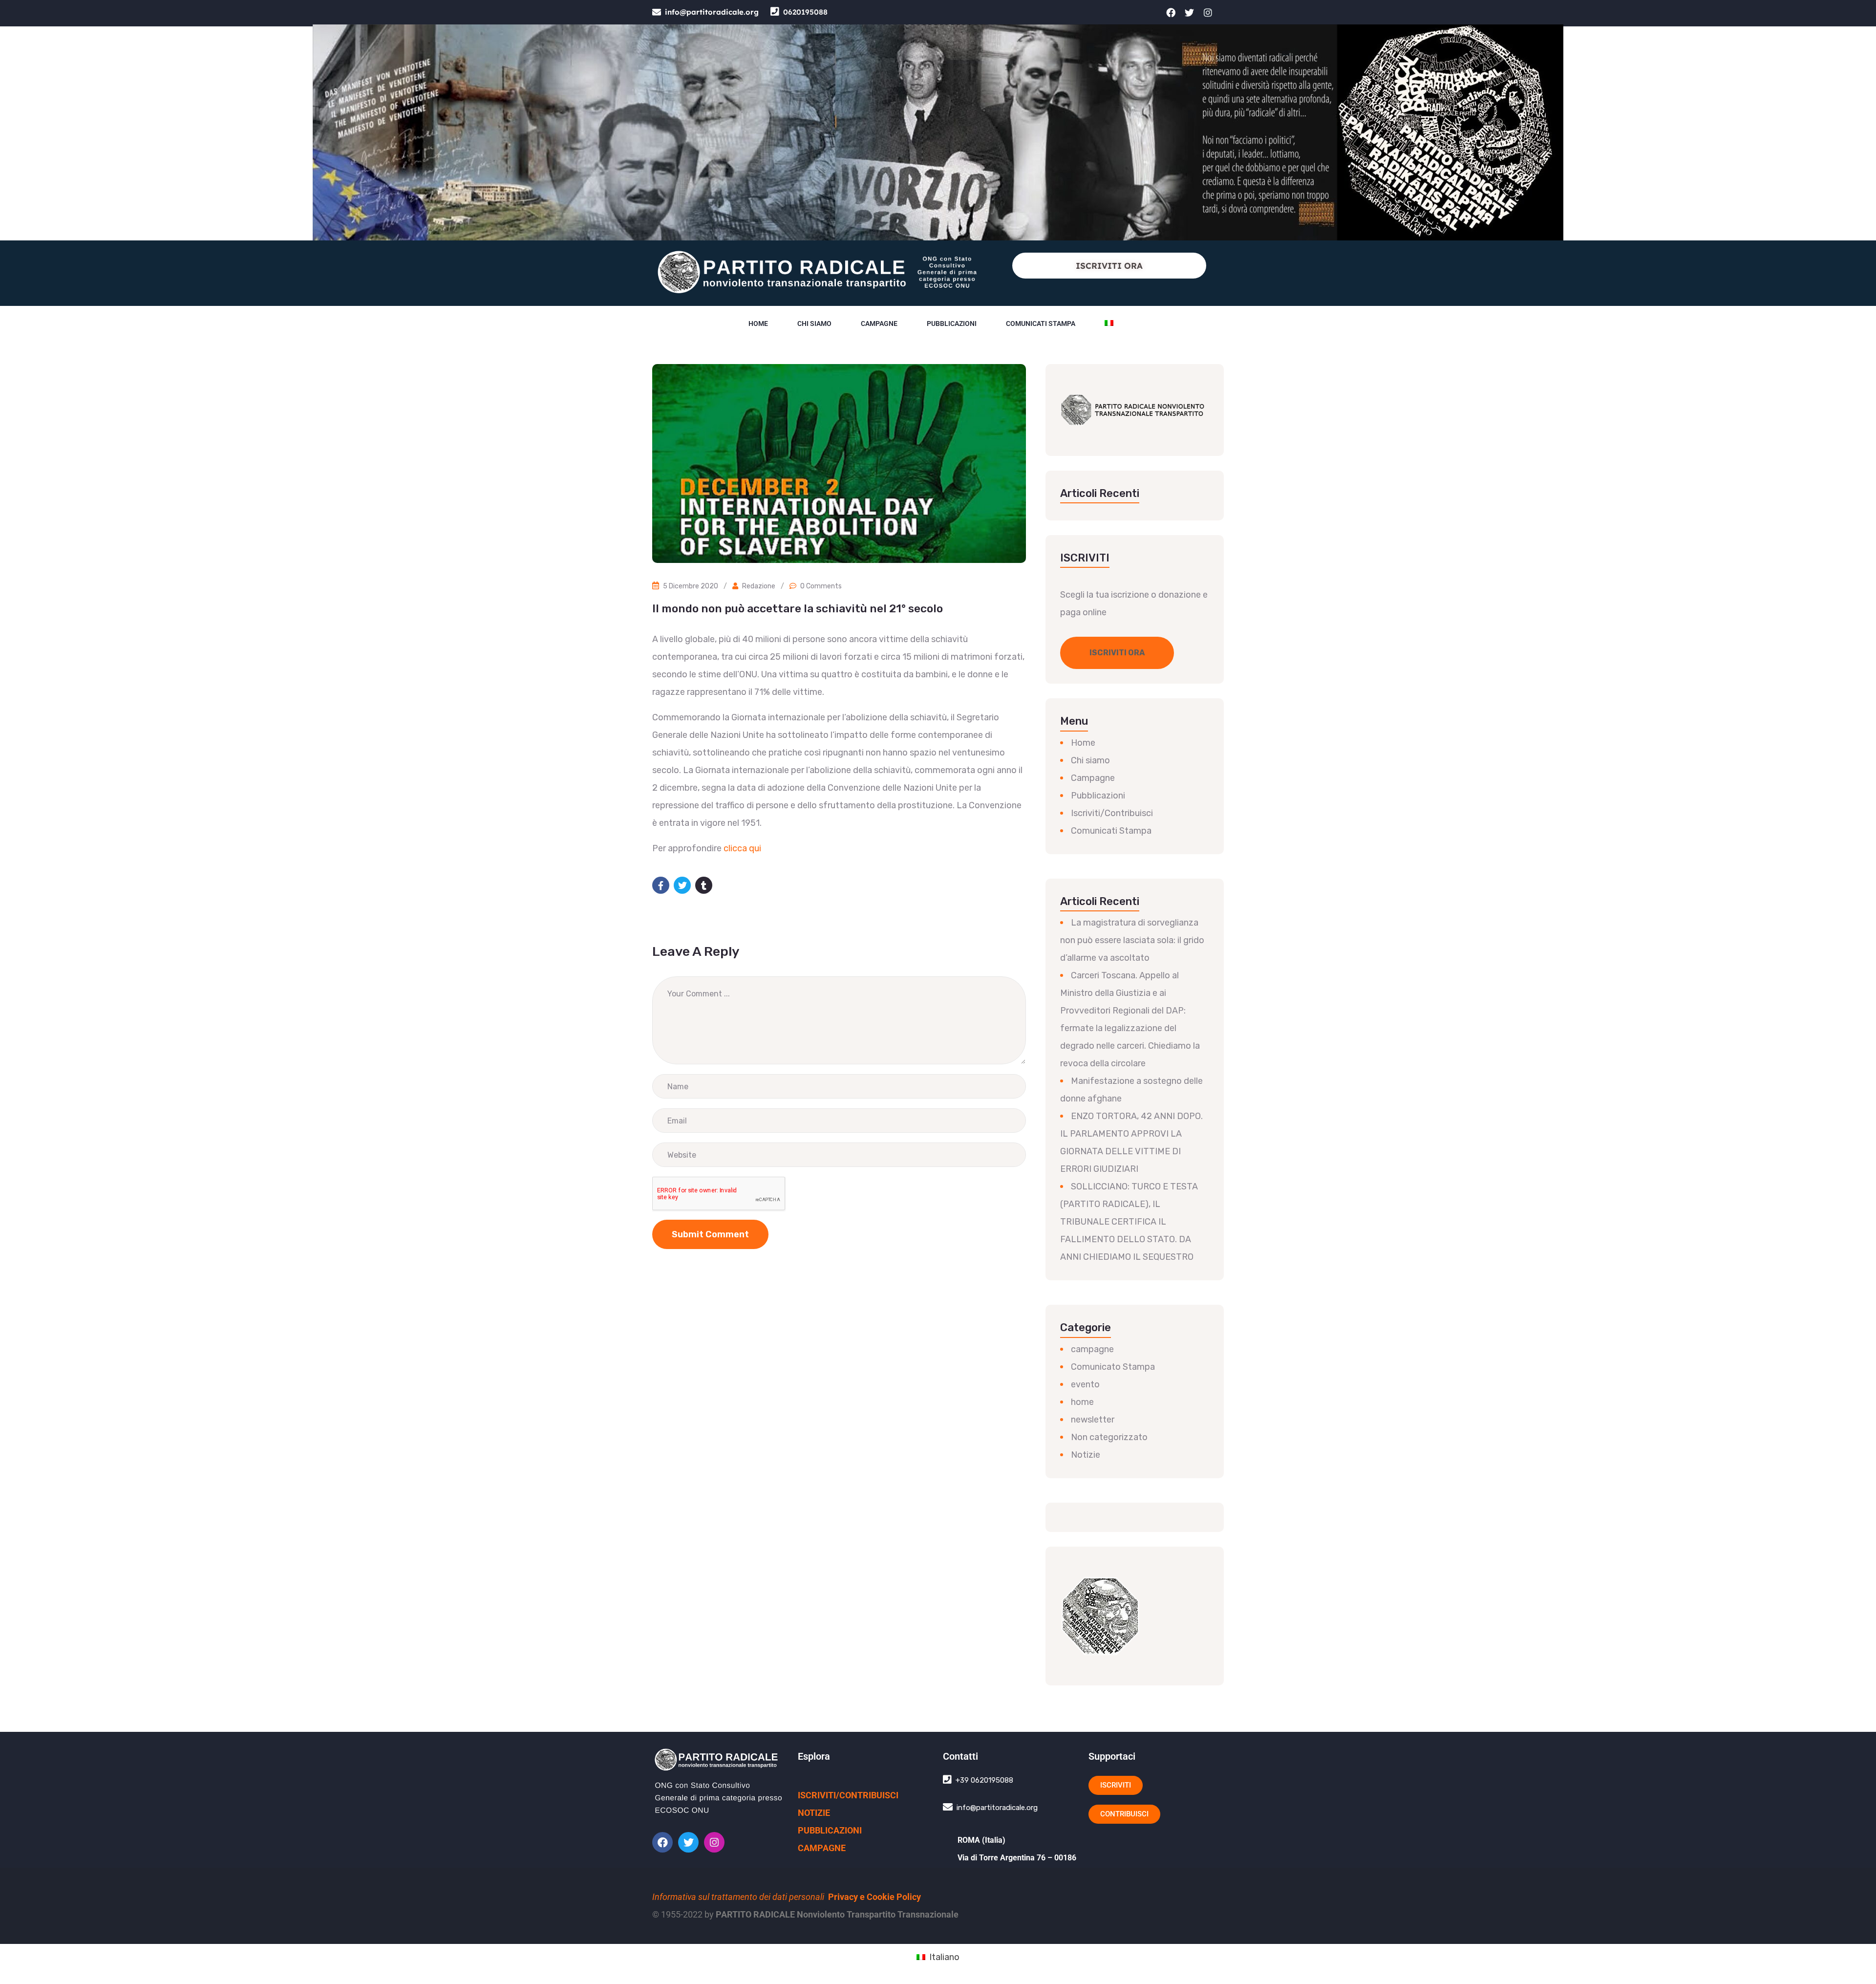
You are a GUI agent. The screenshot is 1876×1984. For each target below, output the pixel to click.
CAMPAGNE (822, 1848)
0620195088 (805, 12)
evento (1085, 1384)
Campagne (879, 323)
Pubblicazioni (952, 323)
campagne (1092, 1349)
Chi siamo (814, 323)
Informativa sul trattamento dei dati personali (738, 1897)
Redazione (759, 586)
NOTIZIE (814, 1813)
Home (758, 323)
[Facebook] (1171, 12)
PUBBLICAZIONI (830, 1830)
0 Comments (821, 586)
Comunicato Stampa (1113, 1367)
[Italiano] (1109, 323)
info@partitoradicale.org (712, 12)
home (1082, 1402)
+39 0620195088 (984, 1780)
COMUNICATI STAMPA (1041, 323)
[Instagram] (1208, 12)
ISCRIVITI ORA (1109, 266)
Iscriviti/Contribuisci (1112, 813)
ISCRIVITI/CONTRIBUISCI (848, 1795)
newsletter (1093, 1420)
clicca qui (741, 848)
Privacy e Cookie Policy (874, 1897)
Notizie (1086, 1455)
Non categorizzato (1109, 1437)
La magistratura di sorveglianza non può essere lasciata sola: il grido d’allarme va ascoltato (1132, 940)
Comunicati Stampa (1111, 831)
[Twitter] (1190, 12)
